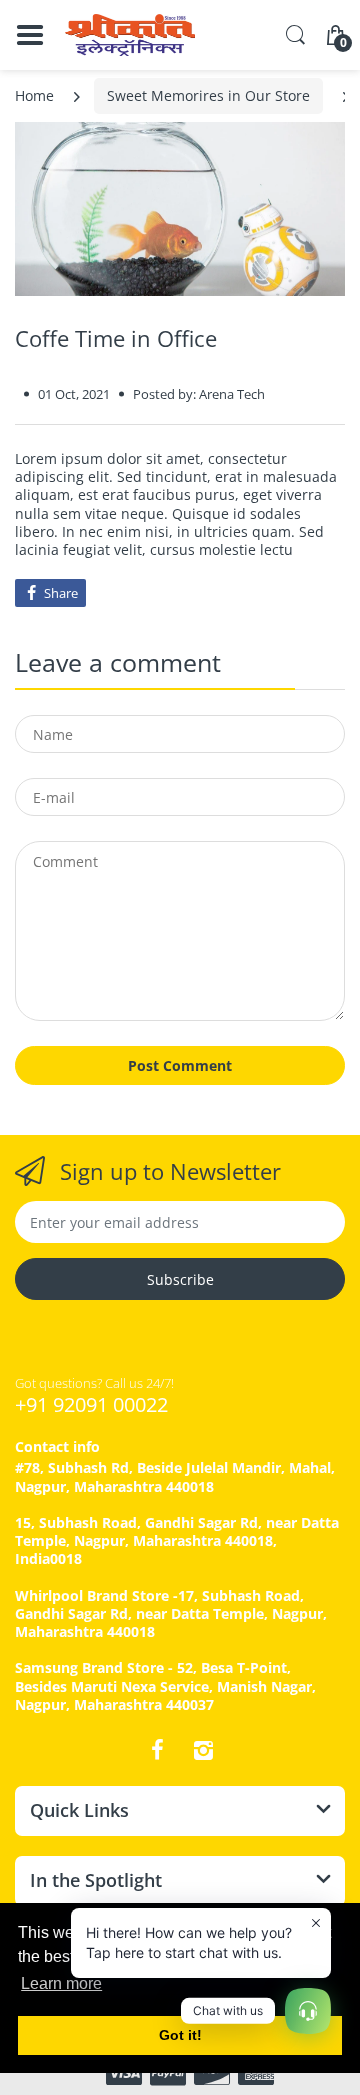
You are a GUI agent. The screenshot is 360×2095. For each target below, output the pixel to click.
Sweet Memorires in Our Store (208, 95)
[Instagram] (203, 1750)
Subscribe (180, 1279)
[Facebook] (157, 1750)
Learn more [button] (61, 1983)
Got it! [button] (180, 2035)
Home (34, 95)
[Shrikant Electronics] (130, 35)
